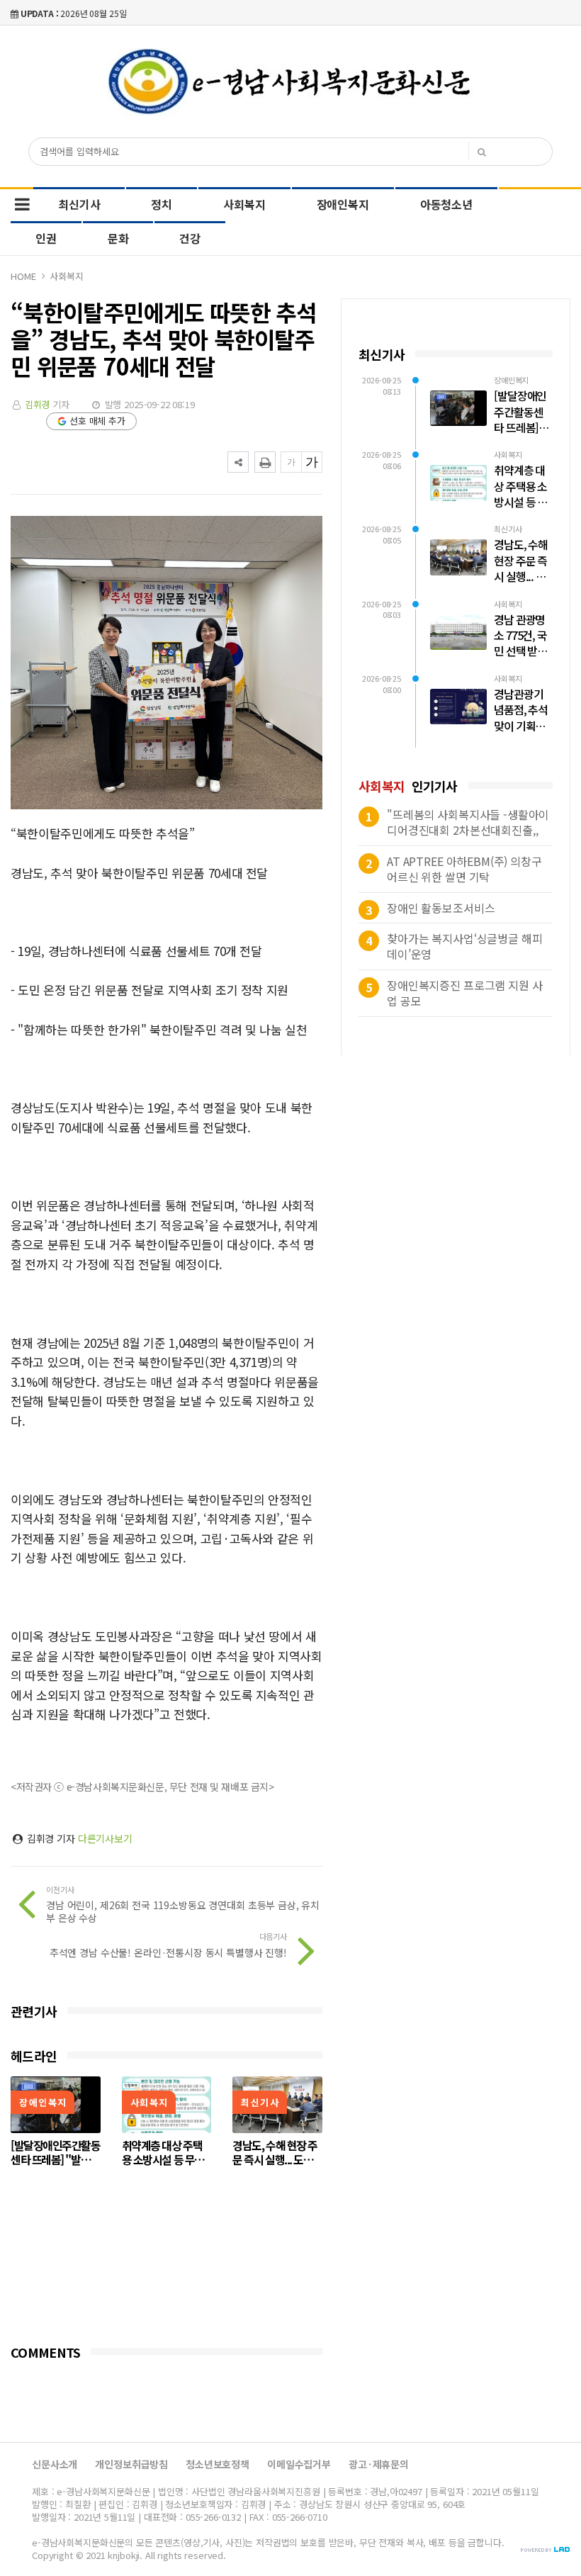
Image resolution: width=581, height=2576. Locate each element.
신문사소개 (55, 2464)
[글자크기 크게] (312, 462)
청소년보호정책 (218, 2464)
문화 (118, 238)
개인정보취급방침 (131, 2464)
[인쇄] (265, 462)
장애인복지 (343, 204)
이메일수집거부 (299, 2464)
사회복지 (244, 204)
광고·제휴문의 (379, 2464)
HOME (23, 276)
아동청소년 (446, 204)
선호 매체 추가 (97, 421)
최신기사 (79, 204)
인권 (46, 238)
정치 (162, 204)
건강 (190, 238)
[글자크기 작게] (291, 462)
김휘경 (38, 404)
